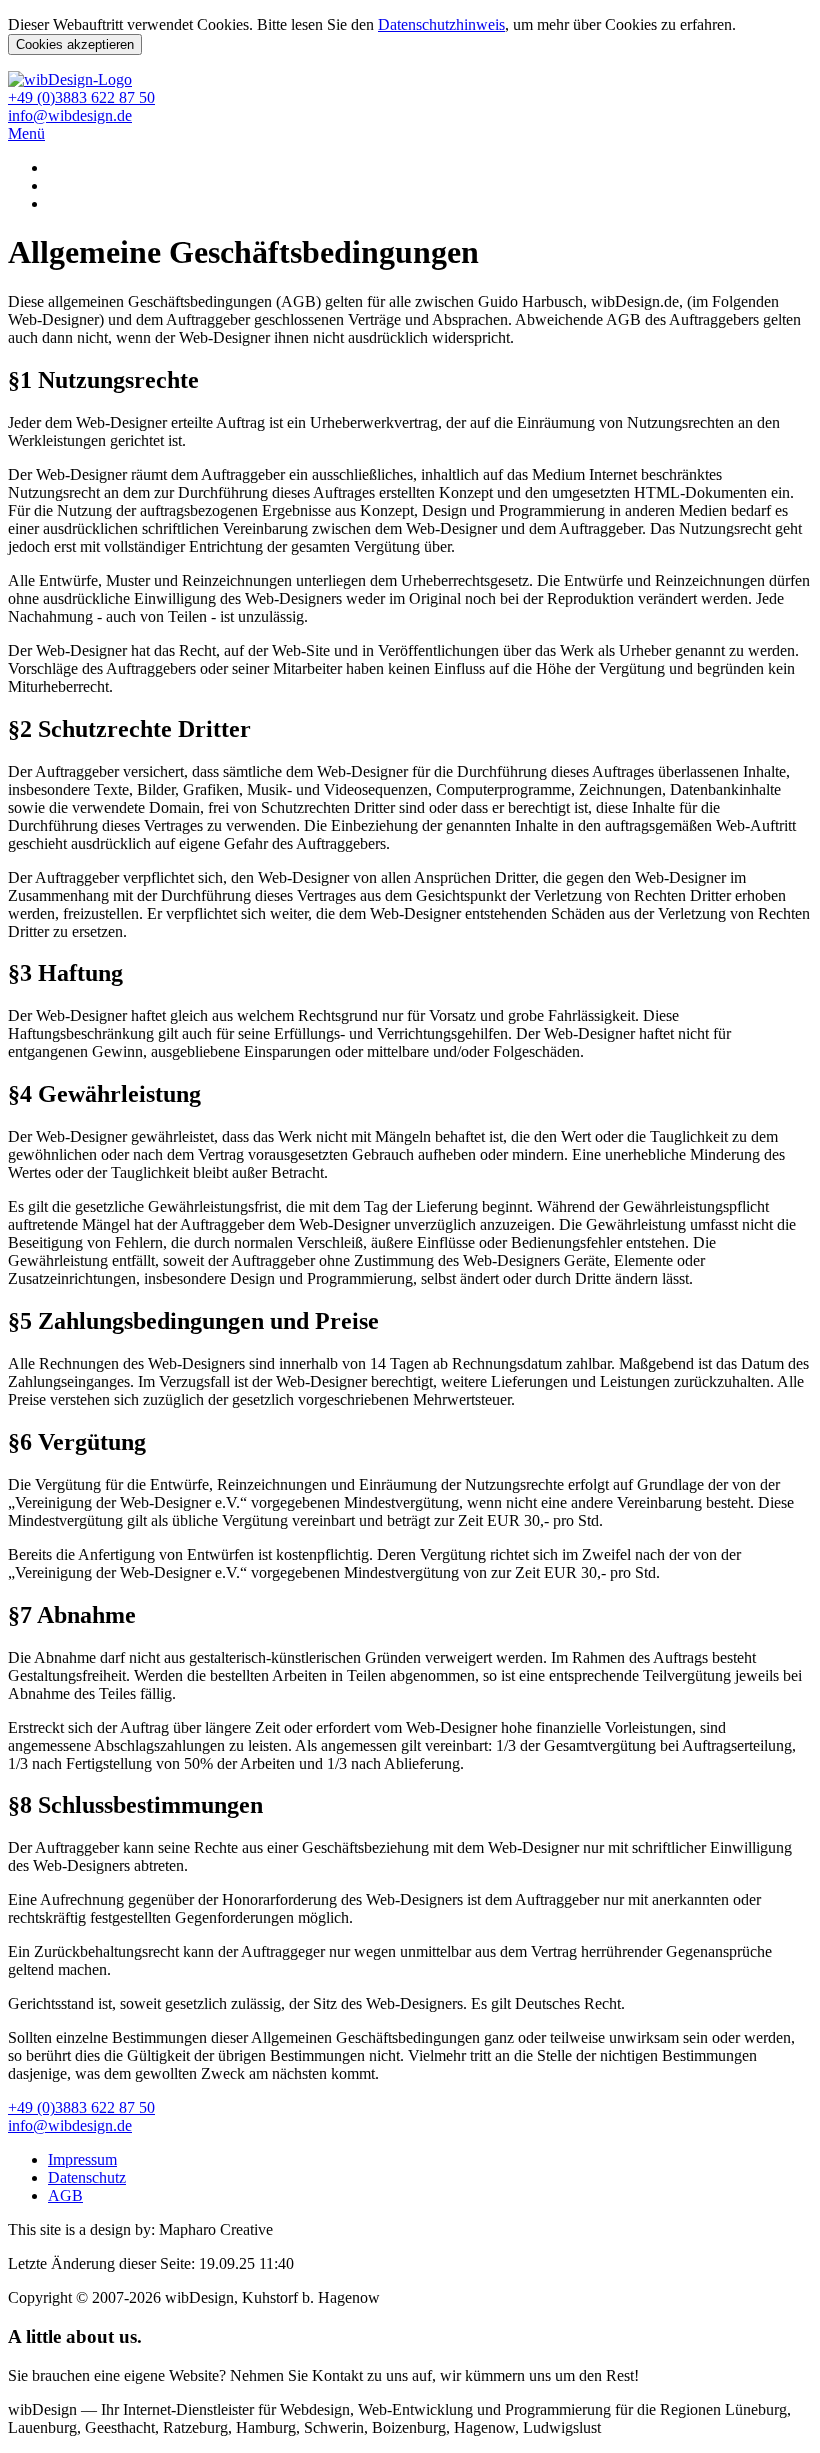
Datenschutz (87, 2177)
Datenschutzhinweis (441, 24)
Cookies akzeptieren (75, 44)
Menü (26, 133)
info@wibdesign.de (70, 115)
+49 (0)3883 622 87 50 (81, 97)
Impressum (82, 2159)
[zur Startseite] (70, 79)
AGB (65, 2195)
